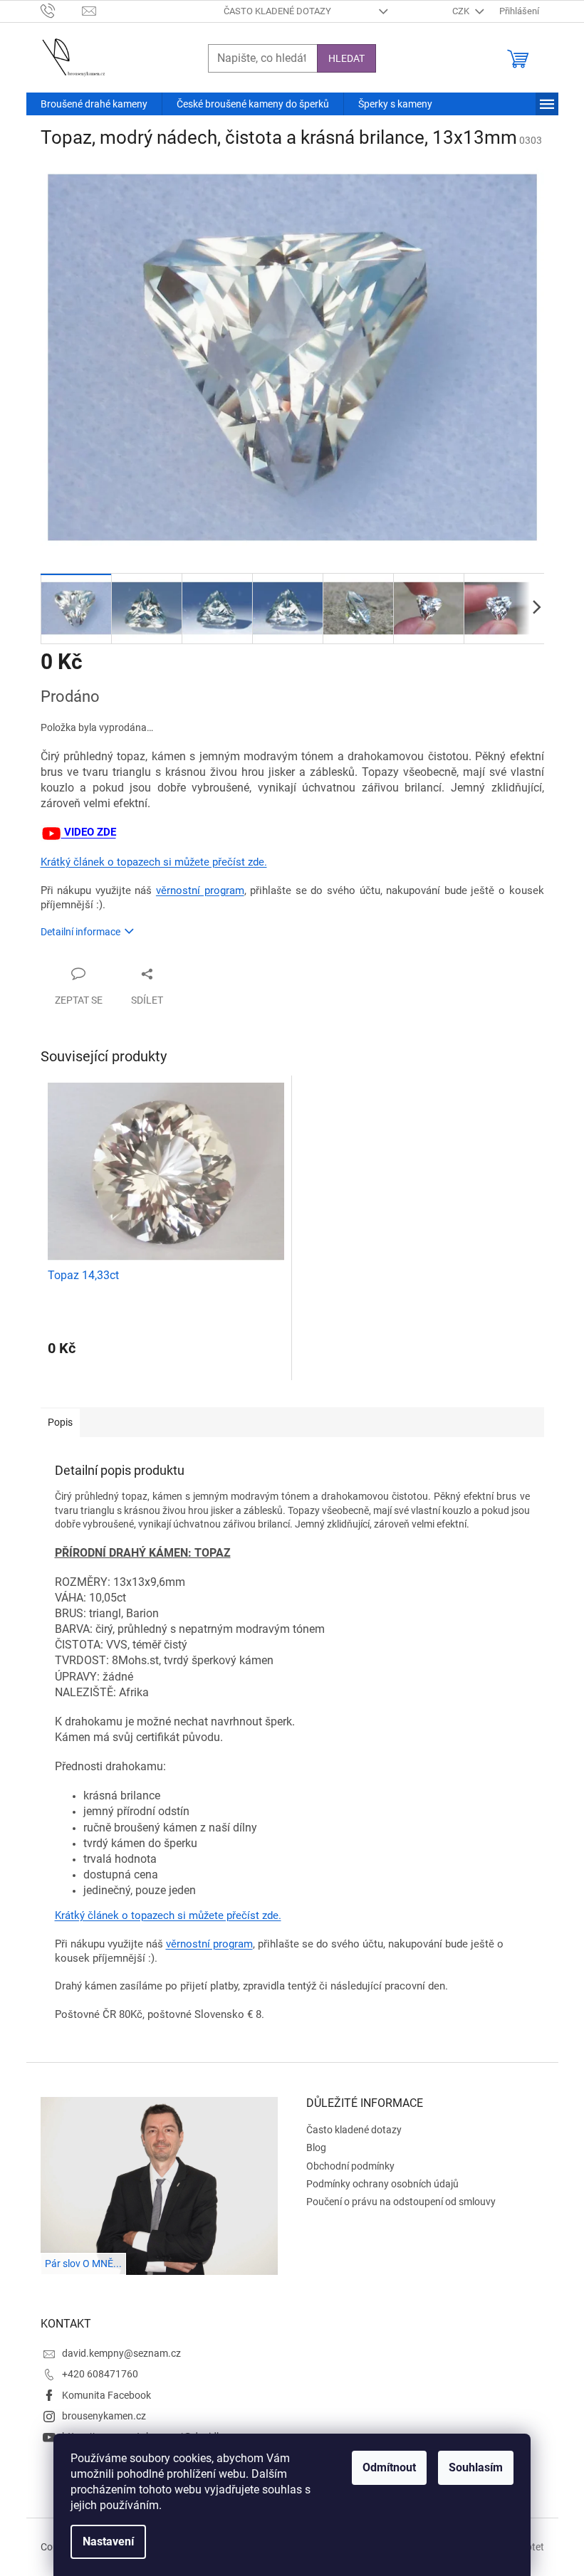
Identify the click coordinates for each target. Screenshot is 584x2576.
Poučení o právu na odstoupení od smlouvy (401, 2202)
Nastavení (108, 2541)
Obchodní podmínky (350, 2166)
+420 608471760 (100, 2374)
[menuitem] (94, 104)
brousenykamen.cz (104, 2416)
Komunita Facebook (106, 2395)
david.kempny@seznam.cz (121, 2353)
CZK (462, 11)
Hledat (346, 58)
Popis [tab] (60, 1422)
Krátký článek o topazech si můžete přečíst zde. (154, 862)
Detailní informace (80, 932)
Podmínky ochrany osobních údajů (382, 2184)
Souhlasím (476, 2467)
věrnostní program (200, 890)
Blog (316, 2147)
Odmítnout (389, 2467)
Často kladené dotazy (277, 11)
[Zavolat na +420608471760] (62, 10)
